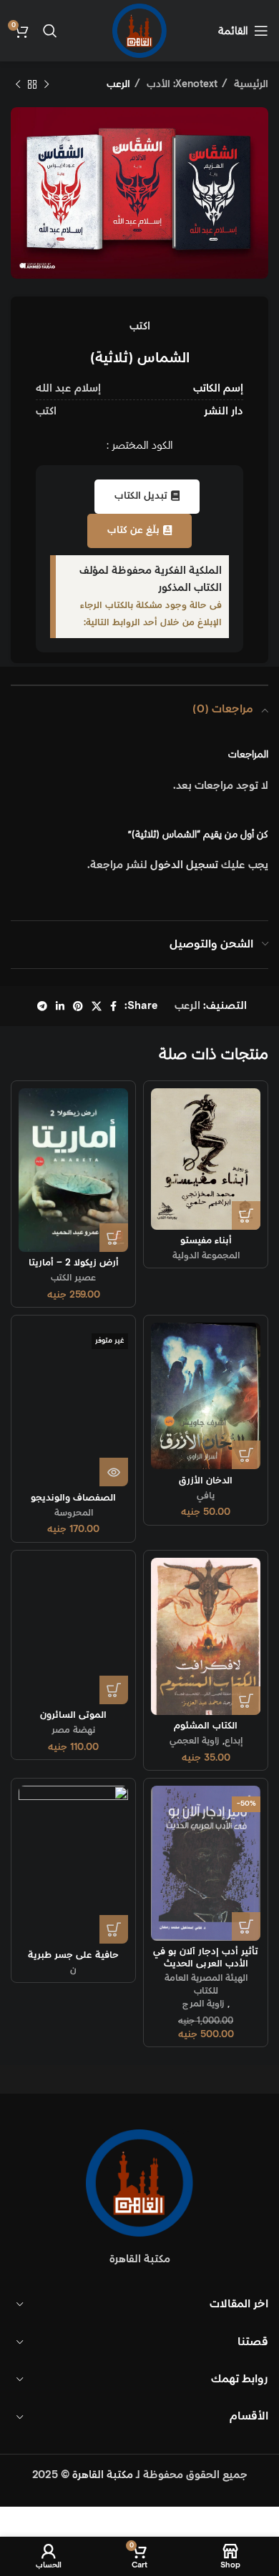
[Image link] (139, 2183)
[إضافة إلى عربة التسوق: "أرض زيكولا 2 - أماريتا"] (114, 1238)
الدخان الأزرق (206, 1481)
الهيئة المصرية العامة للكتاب (206, 1984)
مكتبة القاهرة (103, 2475)
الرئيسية (250, 84)
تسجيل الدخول (184, 865)
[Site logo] (139, 30)
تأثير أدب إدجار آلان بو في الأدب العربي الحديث (206, 1957)
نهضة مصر (73, 1730)
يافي (206, 1496)
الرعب (118, 84)
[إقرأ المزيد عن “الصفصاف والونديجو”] (114, 1472)
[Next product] (18, 84)
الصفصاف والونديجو (73, 1498)
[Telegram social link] (42, 1006)
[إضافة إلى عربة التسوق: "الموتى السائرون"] (114, 1690)
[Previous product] (46, 84)
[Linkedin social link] (60, 1006)
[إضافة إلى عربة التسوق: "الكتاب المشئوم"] (246, 1701)
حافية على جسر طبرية (73, 1955)
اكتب (140, 326)
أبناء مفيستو (206, 1240)
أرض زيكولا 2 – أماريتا (74, 1263)
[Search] (50, 31)
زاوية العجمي (195, 1741)
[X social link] (97, 1006)
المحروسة (74, 1513)
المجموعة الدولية (206, 1255)
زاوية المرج (204, 2004)
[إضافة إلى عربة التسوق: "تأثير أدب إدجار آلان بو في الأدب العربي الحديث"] (246, 1926)
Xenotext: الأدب (181, 84)
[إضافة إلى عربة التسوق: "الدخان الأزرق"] (246, 1455)
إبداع (234, 1741)
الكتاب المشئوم (206, 1726)
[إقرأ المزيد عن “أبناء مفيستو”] (246, 1215)
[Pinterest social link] (78, 1006)
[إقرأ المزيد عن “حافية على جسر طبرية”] (114, 1929)
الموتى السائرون (73, 1715)
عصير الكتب (73, 1278)
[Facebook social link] (113, 1006)
